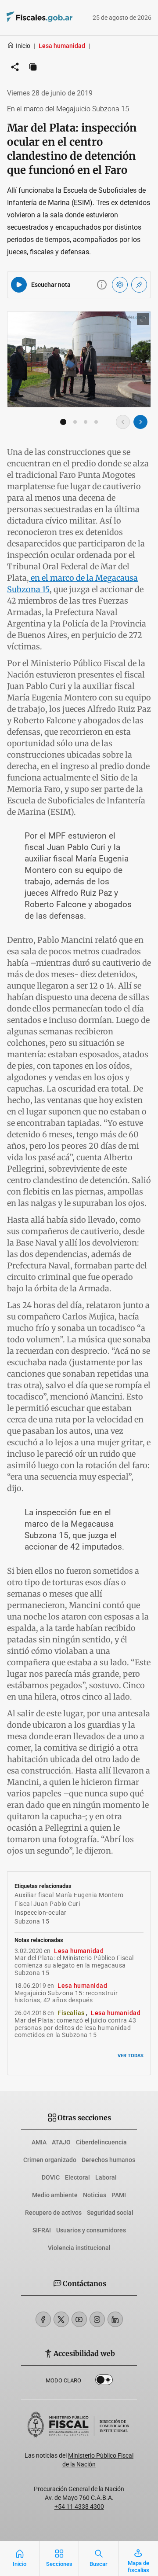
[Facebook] (43, 2319)
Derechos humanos (108, 2160)
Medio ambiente (55, 2195)
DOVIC (51, 2177)
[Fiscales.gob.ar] (27, 18)
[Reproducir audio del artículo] (19, 285)
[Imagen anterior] (123, 422)
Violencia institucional (79, 2248)
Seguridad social (110, 2213)
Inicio (23, 46)
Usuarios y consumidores (91, 2230)
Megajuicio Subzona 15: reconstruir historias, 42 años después (66, 1997)
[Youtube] (79, 2319)
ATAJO (61, 2142)
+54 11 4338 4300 (79, 2506)
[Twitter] (61, 2319)
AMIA (39, 2142)
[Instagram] (97, 2319)
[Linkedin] (115, 2319)
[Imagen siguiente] (140, 422)
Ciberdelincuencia (101, 2142)
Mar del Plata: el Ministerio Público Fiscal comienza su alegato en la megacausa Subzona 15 (74, 1965)
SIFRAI (42, 2230)
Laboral (106, 2177)
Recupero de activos (53, 2213)
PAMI (119, 2195)
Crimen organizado (50, 2160)
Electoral (77, 2177)
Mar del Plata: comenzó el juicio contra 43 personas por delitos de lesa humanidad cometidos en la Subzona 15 (75, 2028)
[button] (63, 422)
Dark (104, 2382)
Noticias (95, 2195)
